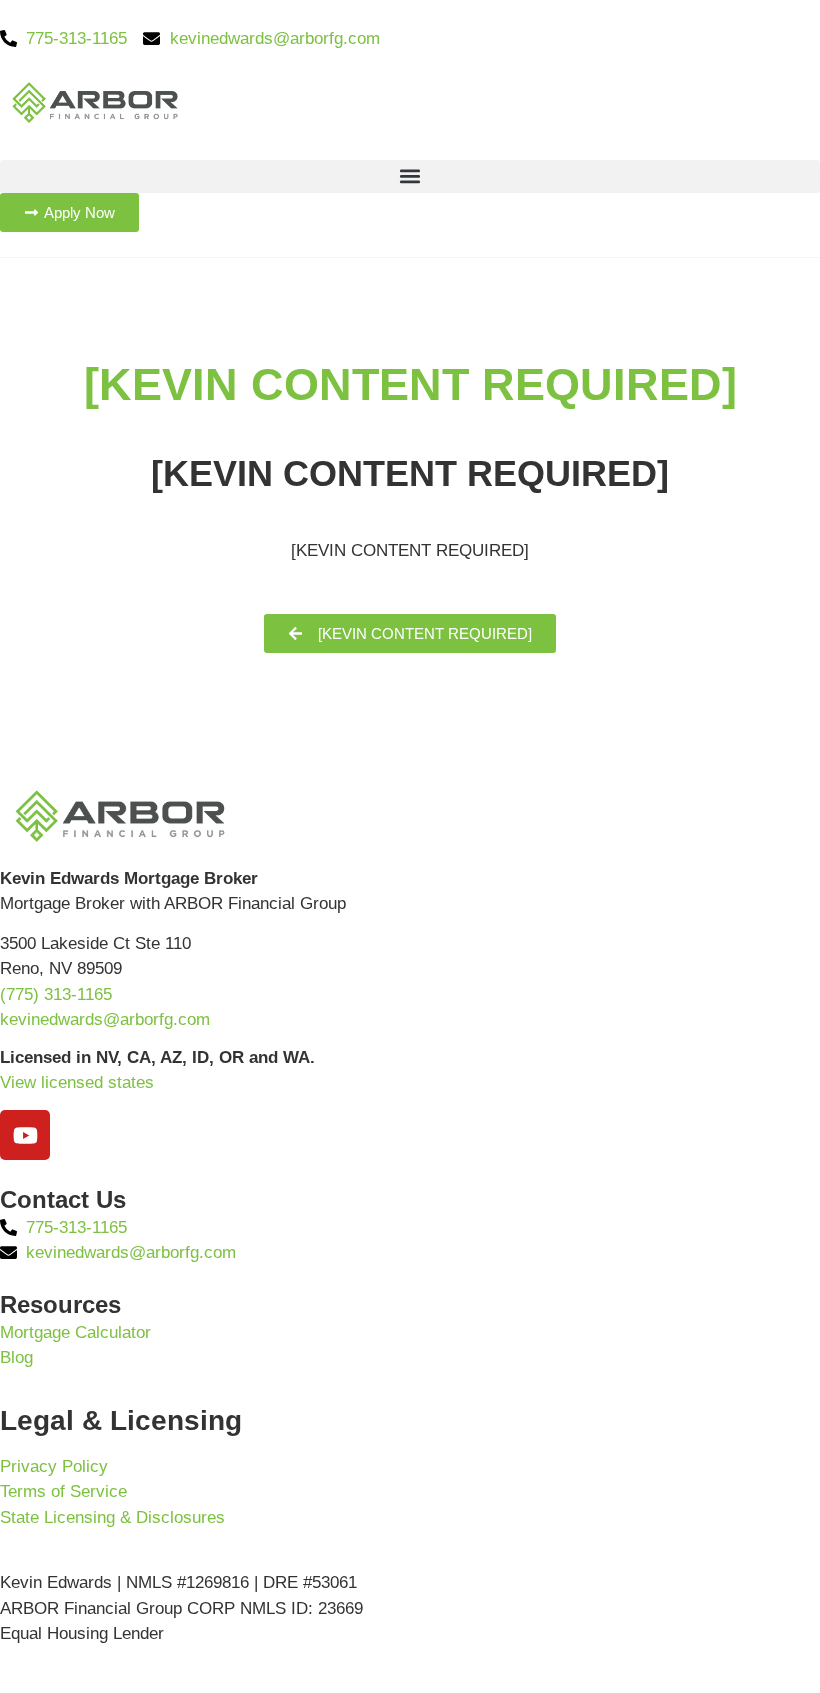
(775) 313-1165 (56, 994)
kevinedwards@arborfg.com (105, 1019)
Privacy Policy (54, 1466)
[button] (410, 176)
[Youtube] (25, 1135)
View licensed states (77, 1082)
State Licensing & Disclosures (112, 1517)
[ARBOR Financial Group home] (95, 102)
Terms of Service (63, 1491)
